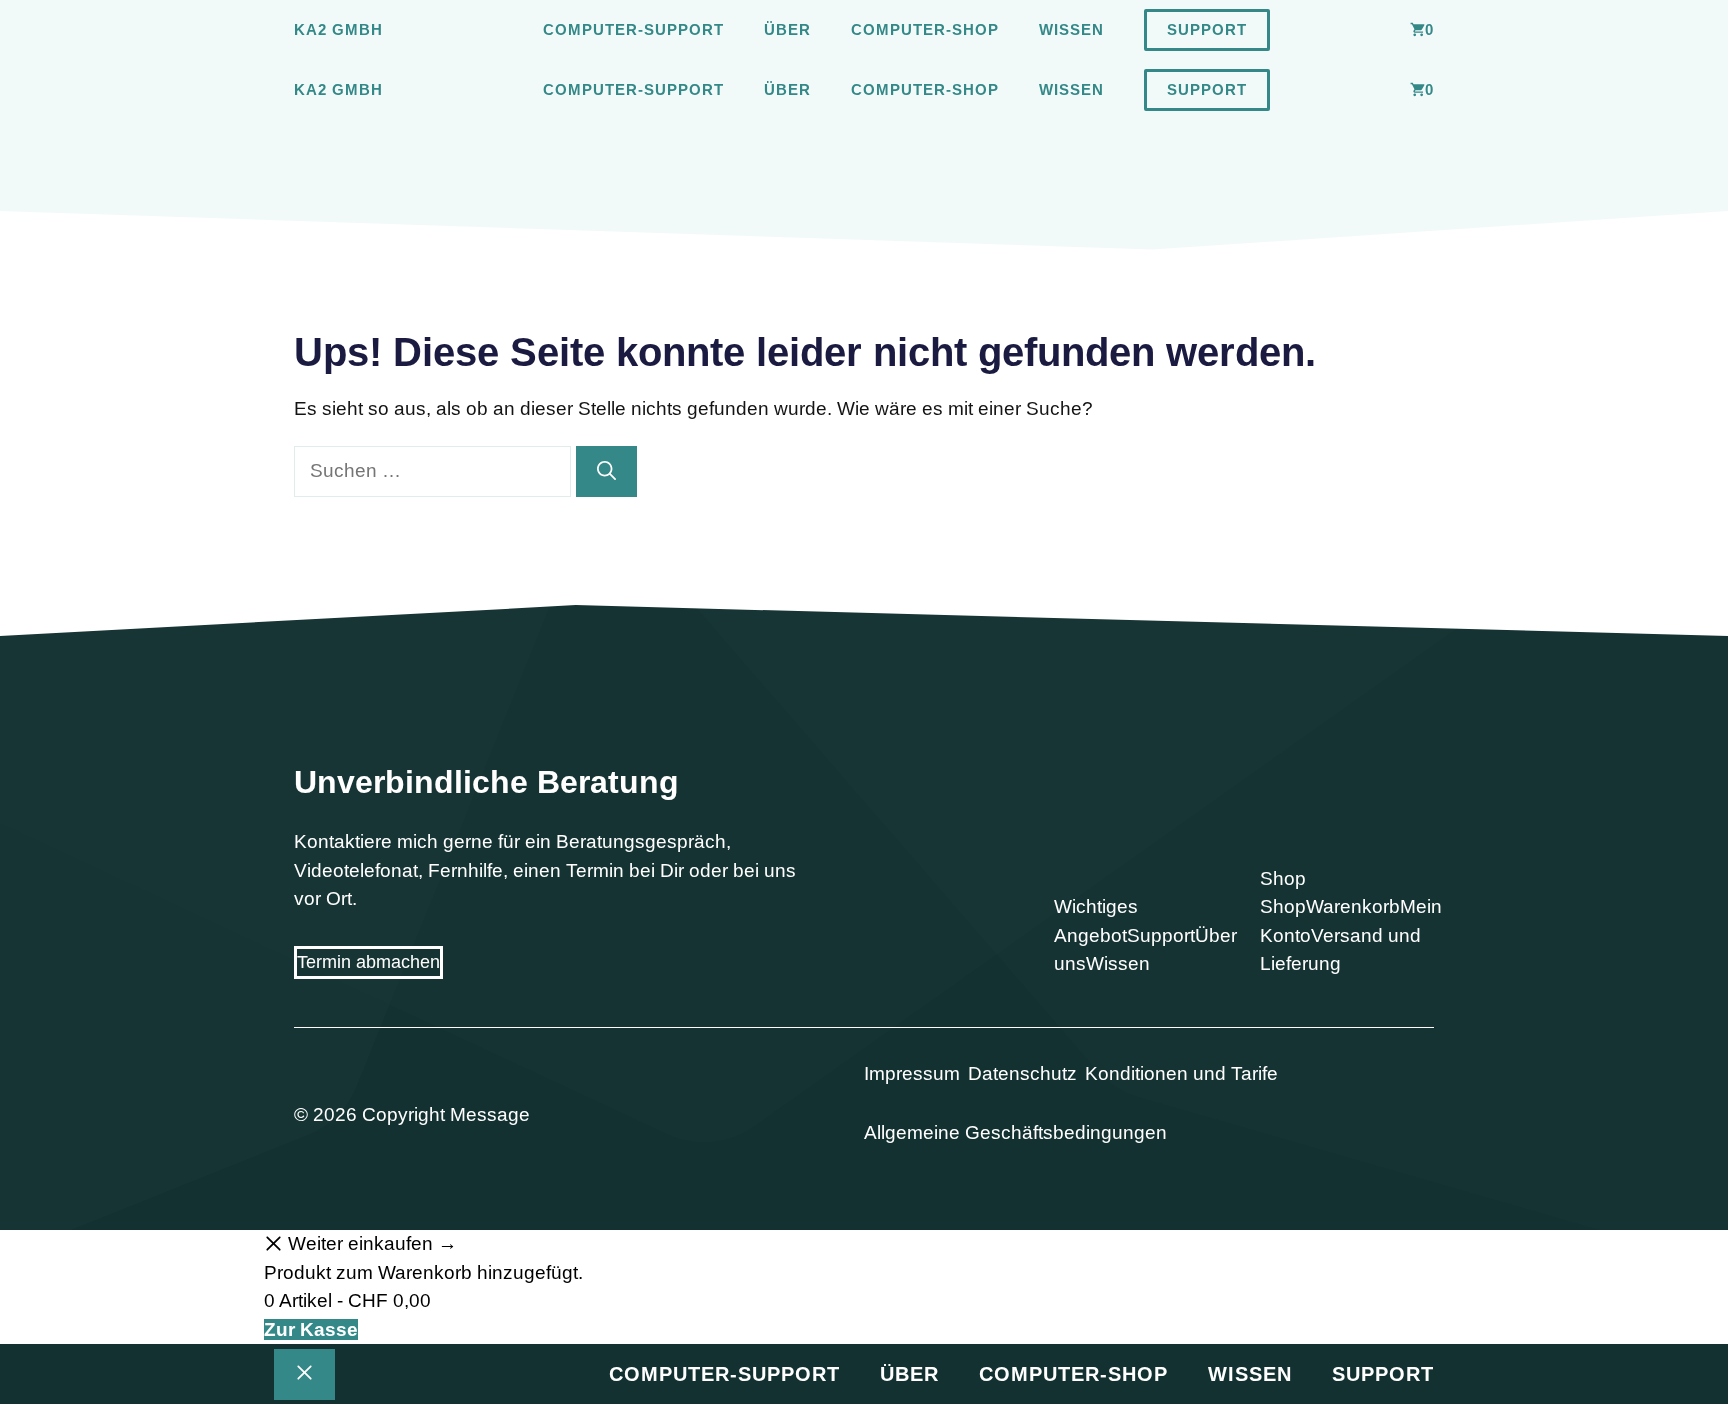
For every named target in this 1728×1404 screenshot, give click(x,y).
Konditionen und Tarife (1181, 1073)
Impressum (912, 1073)
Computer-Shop (925, 29)
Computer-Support (633, 29)
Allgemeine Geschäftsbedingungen (1015, 1132)
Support (1207, 29)
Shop (1283, 906)
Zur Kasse (311, 1329)
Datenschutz (1022, 1073)
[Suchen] (606, 471)
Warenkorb (1353, 906)
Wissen (1071, 29)
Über (787, 29)
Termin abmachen (368, 962)
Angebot (1090, 935)
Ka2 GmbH (338, 29)
